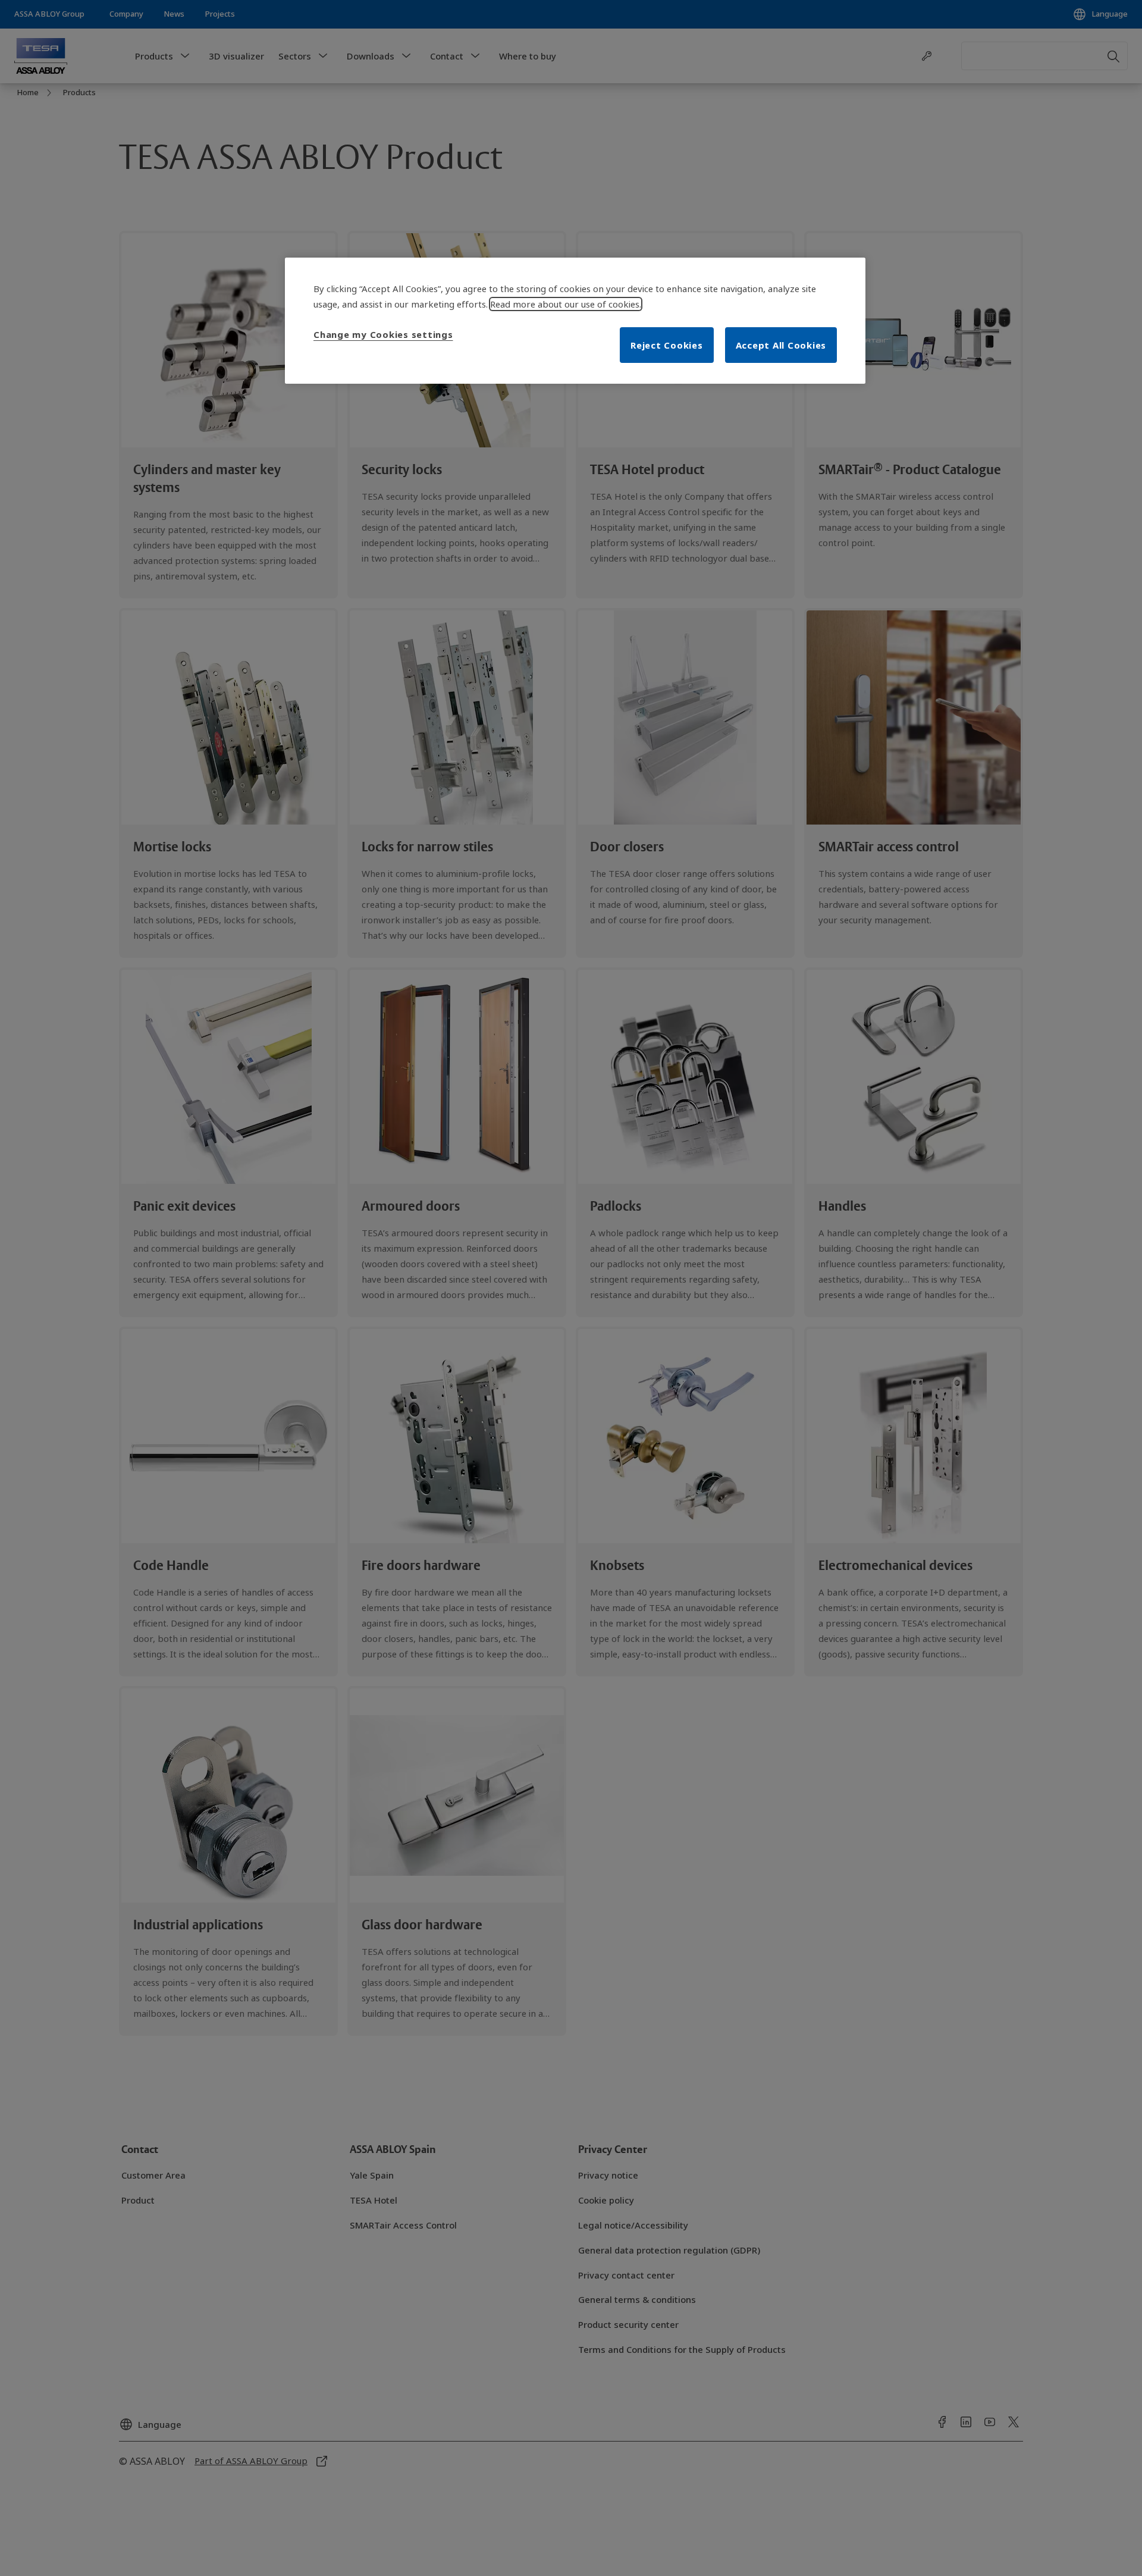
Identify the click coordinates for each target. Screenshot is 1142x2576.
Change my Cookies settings (383, 334)
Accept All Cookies (781, 345)
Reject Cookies (667, 345)
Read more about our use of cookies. (566, 304)
